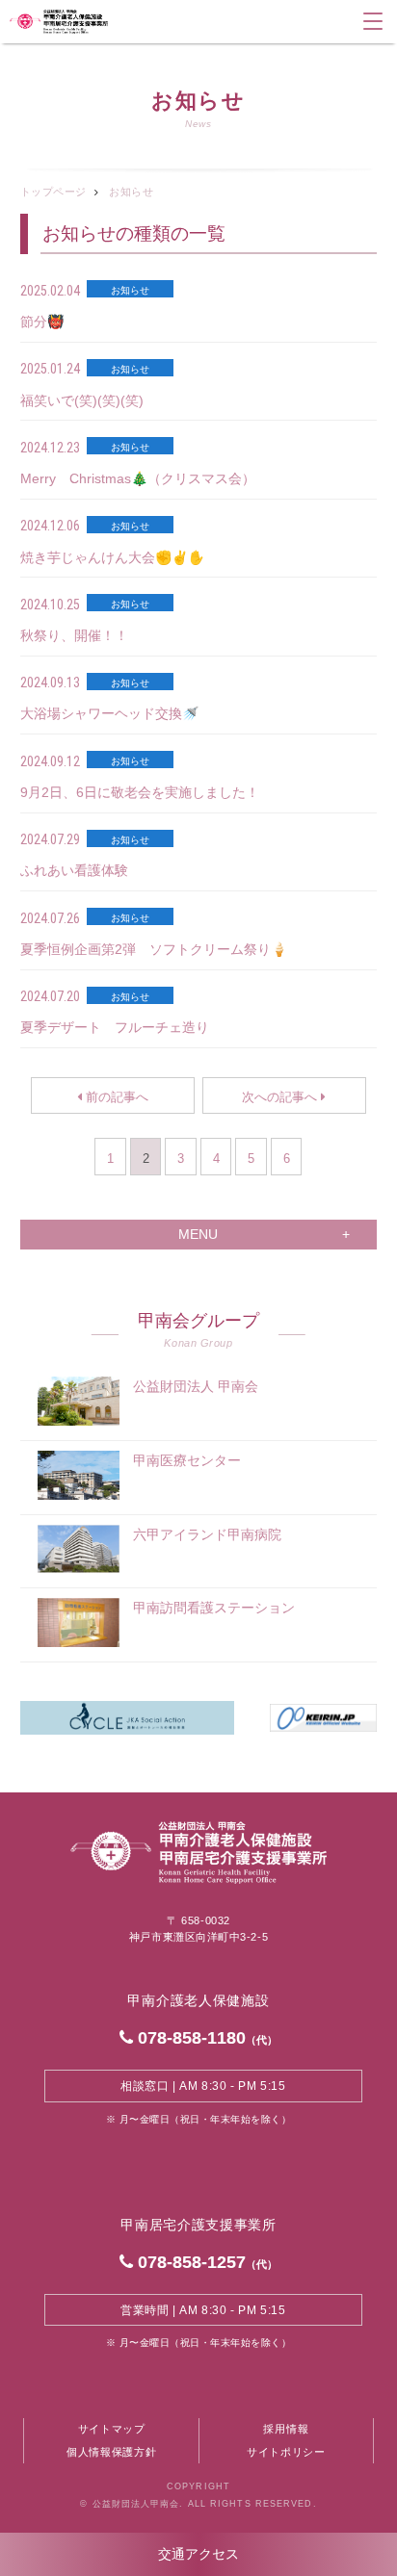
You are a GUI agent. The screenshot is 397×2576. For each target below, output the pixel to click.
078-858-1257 (205, 2262)
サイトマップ (112, 2429)
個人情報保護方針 (112, 2452)
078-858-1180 (205, 2038)
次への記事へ (281, 1097)
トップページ (53, 192)
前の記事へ (115, 1097)
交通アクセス (198, 2554)
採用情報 (286, 2429)
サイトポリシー (286, 2452)
